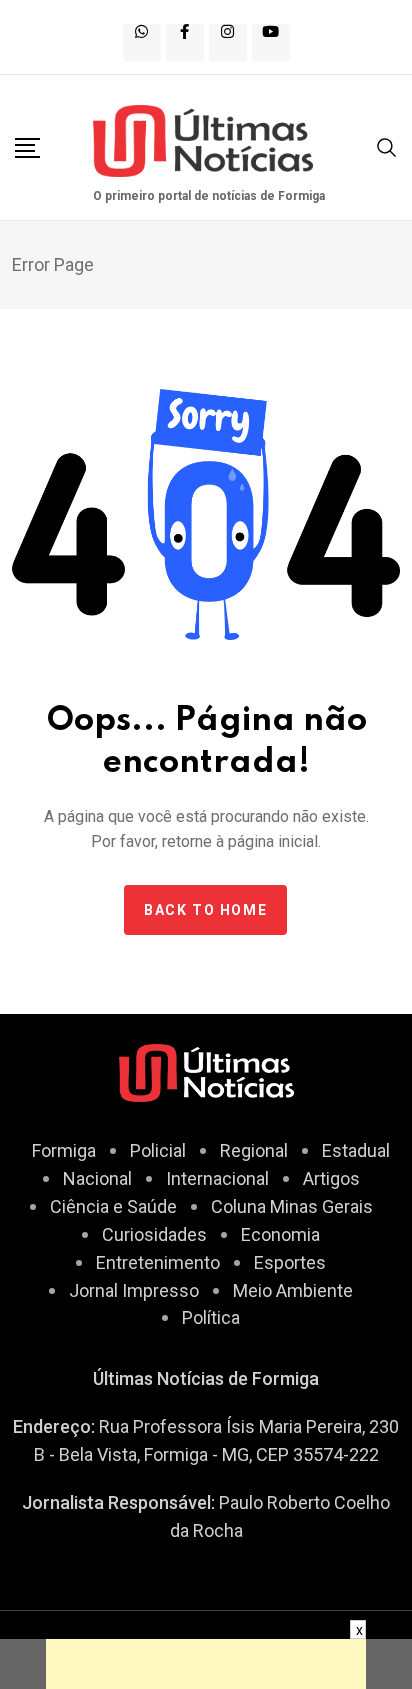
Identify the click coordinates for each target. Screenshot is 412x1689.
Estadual (356, 1150)
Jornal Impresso (134, 1290)
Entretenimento (158, 1262)
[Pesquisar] (387, 145)
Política (211, 1317)
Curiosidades (154, 1234)
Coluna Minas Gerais (292, 1206)
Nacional (97, 1178)
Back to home (205, 910)
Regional (254, 1150)
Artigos (331, 1178)
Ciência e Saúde (113, 1206)
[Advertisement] (206, 1664)
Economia (280, 1234)
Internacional (217, 1178)
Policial (158, 1150)
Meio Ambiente (293, 1290)
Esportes (290, 1262)
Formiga (64, 1150)
